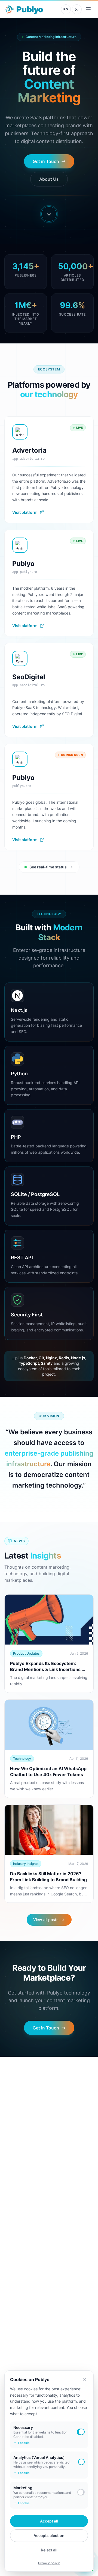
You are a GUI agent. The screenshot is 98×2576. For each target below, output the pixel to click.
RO (66, 9)
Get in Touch (46, 161)
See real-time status (48, 867)
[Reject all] (85, 2379)
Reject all (49, 2550)
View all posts (46, 1920)
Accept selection (49, 2535)
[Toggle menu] (88, 9)
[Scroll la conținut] (49, 214)
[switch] (81, 2432)
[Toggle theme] (77, 9)
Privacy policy (49, 2563)
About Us (49, 179)
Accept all (49, 2521)
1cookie (24, 2443)
